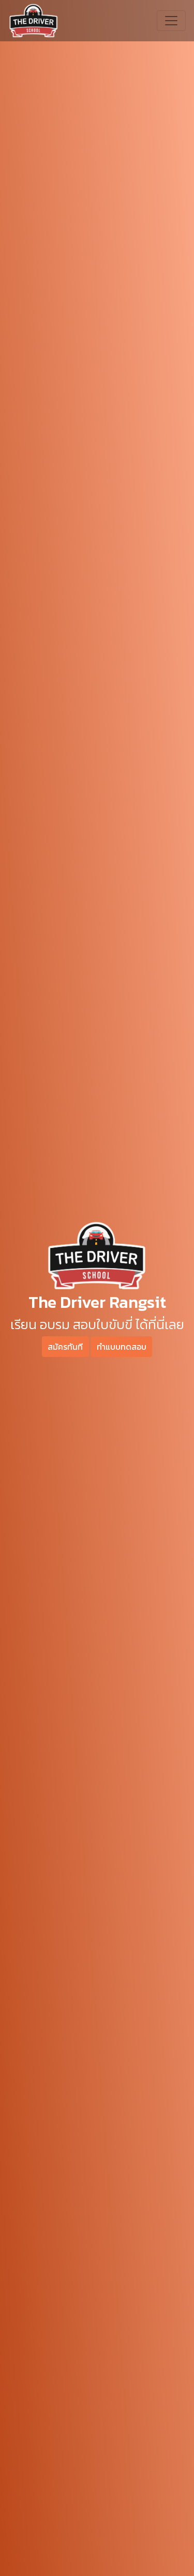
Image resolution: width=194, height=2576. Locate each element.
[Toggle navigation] (171, 21)
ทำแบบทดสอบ (122, 1347)
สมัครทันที (65, 1347)
